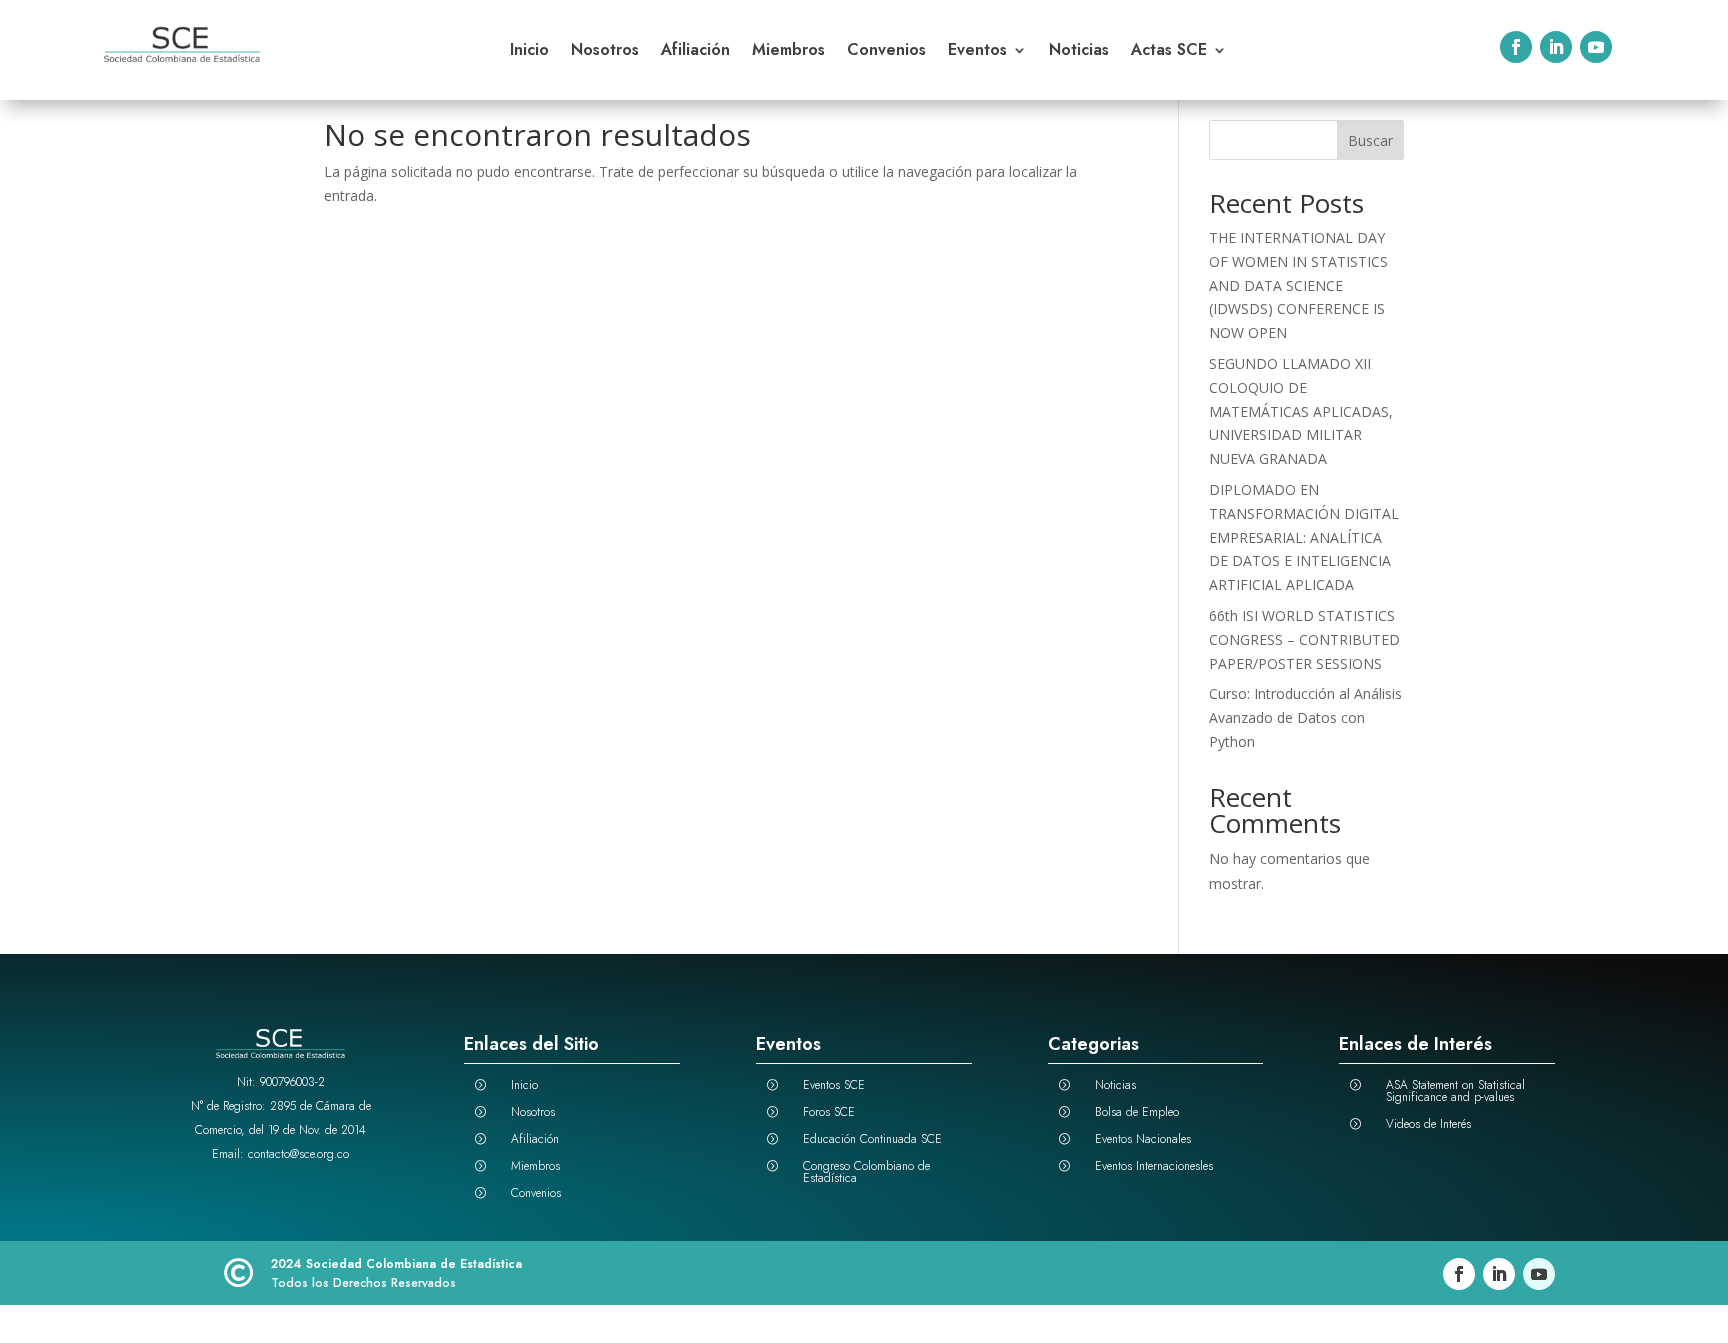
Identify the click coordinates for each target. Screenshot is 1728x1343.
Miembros (788, 52)
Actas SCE (1169, 52)
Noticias (1079, 52)
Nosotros (605, 52)
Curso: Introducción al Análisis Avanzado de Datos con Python (1305, 717)
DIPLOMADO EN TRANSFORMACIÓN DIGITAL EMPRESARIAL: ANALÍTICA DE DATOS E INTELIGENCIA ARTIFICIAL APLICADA (1304, 537)
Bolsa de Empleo (1137, 1112)
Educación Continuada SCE (872, 1139)
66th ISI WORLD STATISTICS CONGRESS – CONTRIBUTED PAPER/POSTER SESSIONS (1304, 639)
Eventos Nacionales (1143, 1139)
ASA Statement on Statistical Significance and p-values (1455, 1091)
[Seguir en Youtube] (1596, 47)
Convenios (886, 52)
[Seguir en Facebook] (1516, 47)
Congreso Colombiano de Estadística (866, 1172)
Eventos (977, 52)
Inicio (529, 52)
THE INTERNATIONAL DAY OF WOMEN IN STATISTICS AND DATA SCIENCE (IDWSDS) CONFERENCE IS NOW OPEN (1298, 285)
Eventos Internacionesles (1154, 1166)
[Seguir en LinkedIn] (1556, 47)
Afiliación (695, 52)
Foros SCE (829, 1112)
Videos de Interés (1428, 1124)
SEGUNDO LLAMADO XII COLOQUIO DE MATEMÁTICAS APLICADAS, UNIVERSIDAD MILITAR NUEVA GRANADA (1301, 411)
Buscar (1370, 140)
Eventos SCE (834, 1085)
